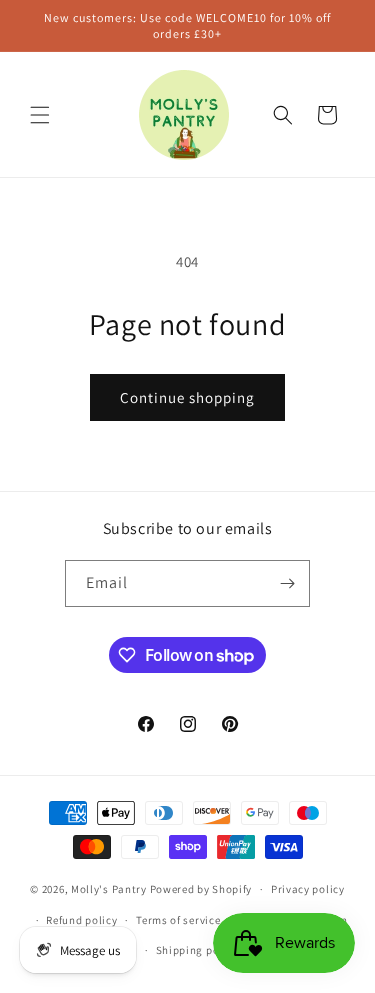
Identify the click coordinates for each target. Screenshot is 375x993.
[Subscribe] (287, 583)
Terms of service (178, 920)
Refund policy (81, 920)
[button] (40, 115)
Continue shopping (187, 397)
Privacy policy (308, 889)
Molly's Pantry (109, 889)
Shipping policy (197, 950)
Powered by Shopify (201, 889)
